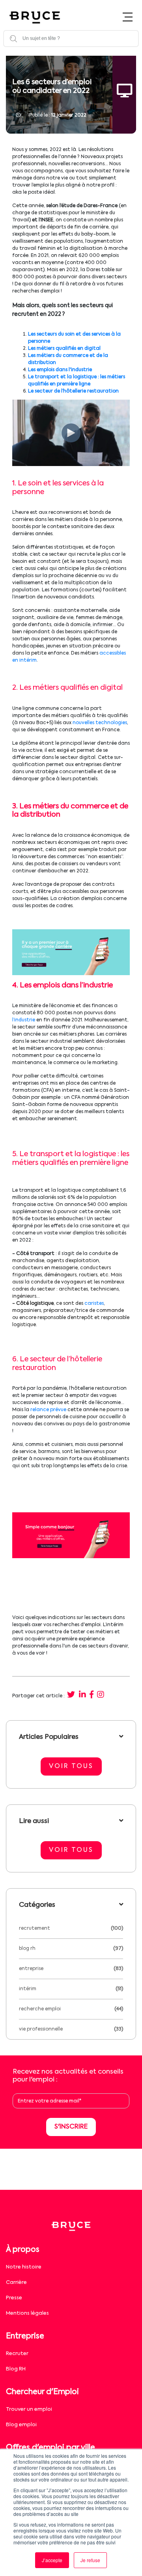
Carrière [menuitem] (16, 2283)
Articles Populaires (49, 1737)
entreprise (31, 1969)
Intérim (28, 1989)
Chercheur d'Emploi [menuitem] (42, 2392)
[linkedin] (82, 1695)
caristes (94, 1304)
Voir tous (71, 1766)
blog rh (27, 1949)
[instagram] (101, 1695)
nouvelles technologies (100, 723)
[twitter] (71, 1695)
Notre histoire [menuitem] (24, 2267)
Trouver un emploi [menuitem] (29, 2409)
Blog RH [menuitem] (16, 2369)
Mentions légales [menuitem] (27, 2313)
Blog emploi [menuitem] (21, 2425)
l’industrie (24, 1020)
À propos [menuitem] (23, 2250)
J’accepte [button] (52, 2560)
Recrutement (35, 1929)
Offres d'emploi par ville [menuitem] (50, 2448)
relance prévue (48, 1410)
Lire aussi (34, 1821)
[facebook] (92, 1695)
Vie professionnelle (41, 2029)
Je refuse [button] (90, 2560)
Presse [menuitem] (14, 2298)
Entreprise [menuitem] (25, 2336)
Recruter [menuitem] (17, 2354)
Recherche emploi (40, 2009)
